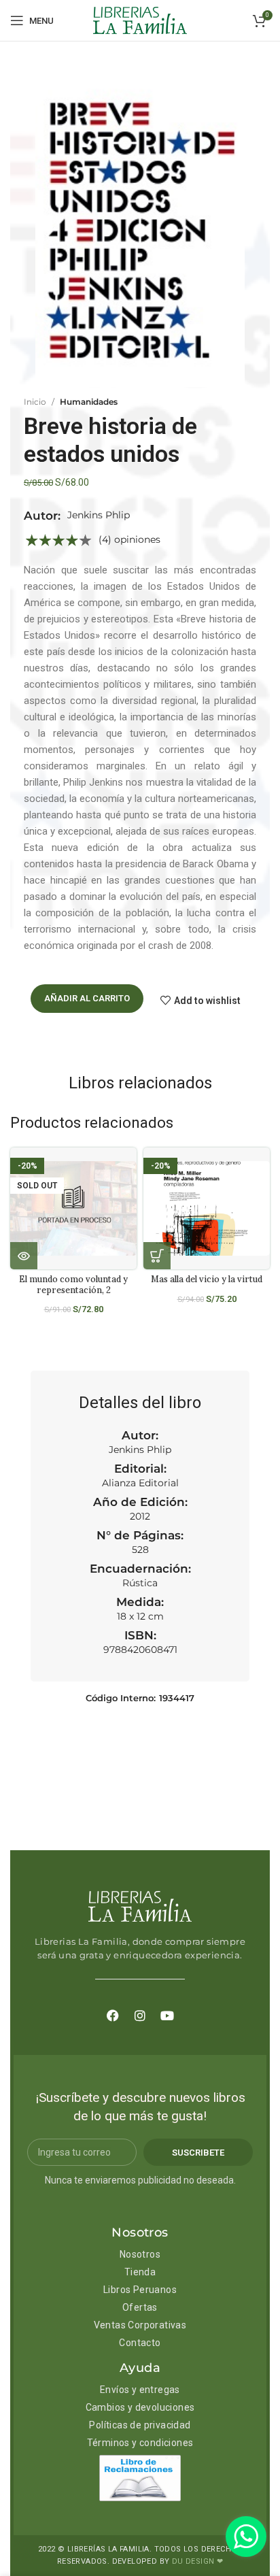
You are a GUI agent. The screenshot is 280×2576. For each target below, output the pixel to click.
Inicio (35, 402)
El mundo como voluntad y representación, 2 (73, 1284)
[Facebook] (113, 2015)
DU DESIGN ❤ (197, 2561)
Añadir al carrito (87, 998)
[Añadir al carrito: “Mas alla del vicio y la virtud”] (157, 1256)
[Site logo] (140, 20)
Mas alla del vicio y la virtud (207, 1279)
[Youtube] (167, 2015)
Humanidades (89, 402)
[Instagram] (140, 2015)
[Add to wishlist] (132, 1170)
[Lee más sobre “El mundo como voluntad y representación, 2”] (24, 1256)
